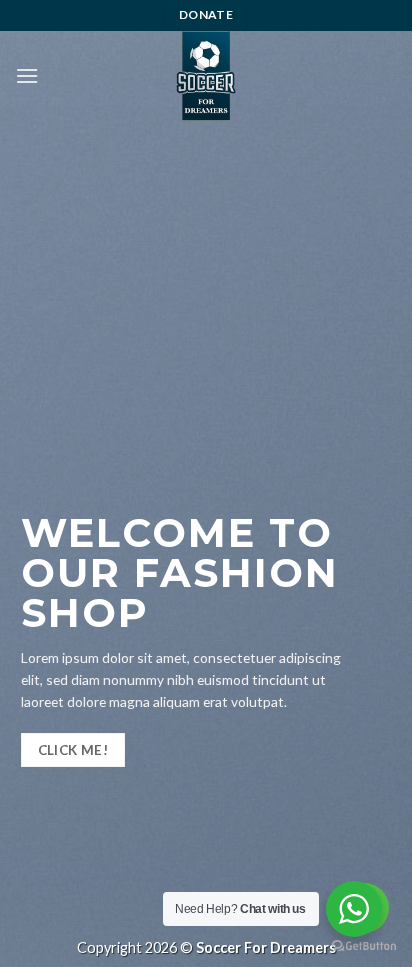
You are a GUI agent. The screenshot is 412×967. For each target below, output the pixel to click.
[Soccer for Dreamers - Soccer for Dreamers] (206, 76)
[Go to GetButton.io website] (364, 946)
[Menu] (27, 75)
